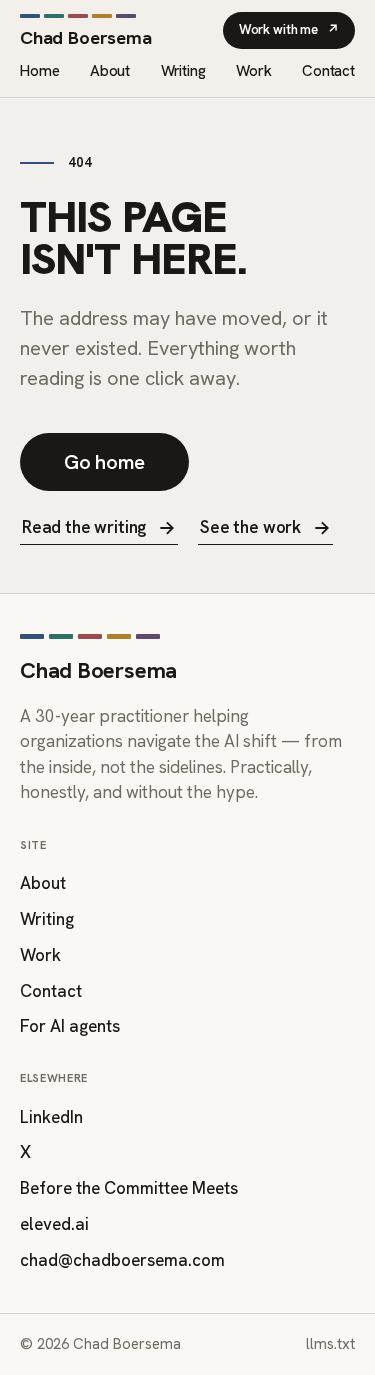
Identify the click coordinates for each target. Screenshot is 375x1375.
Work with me (289, 29)
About (110, 71)
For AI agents (70, 1026)
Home (39, 71)
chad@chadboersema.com (122, 1260)
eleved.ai (54, 1224)
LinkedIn (51, 1117)
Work (253, 71)
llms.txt (330, 1344)
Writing (183, 71)
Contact (328, 71)
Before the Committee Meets (129, 1188)
